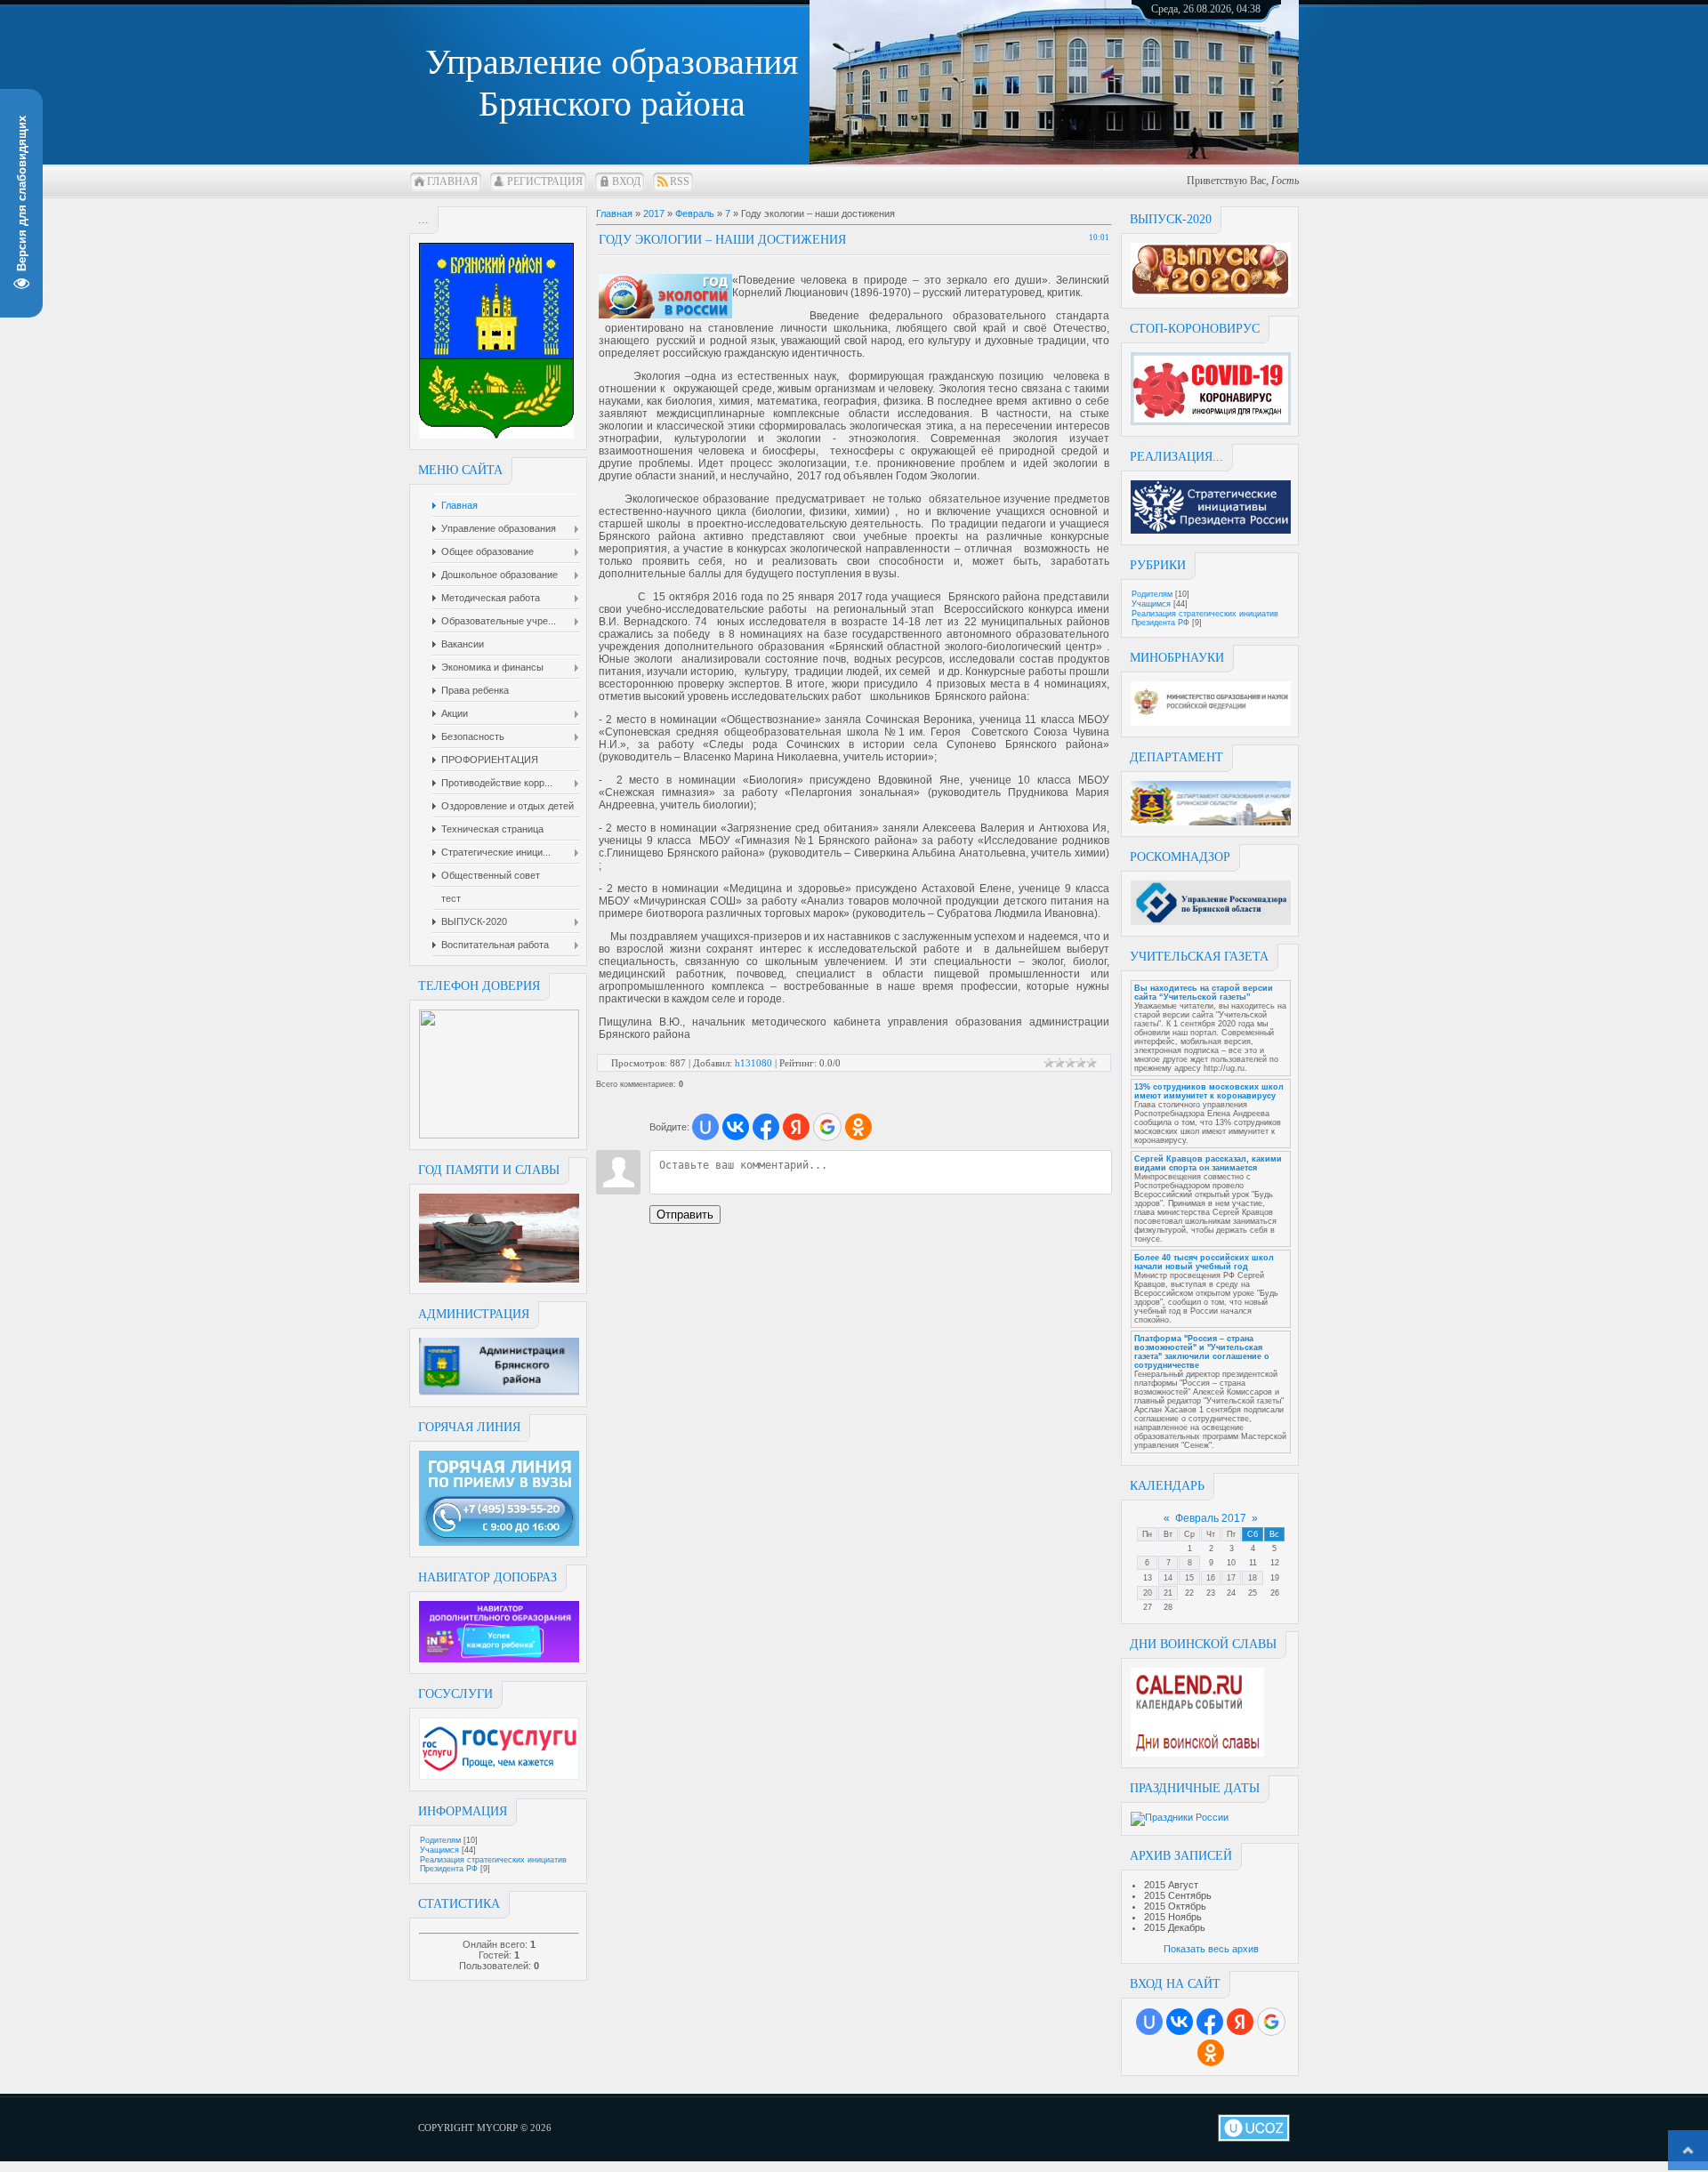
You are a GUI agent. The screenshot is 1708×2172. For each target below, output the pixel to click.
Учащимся (439, 1850)
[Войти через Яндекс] (1240, 2022)
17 (1231, 1578)
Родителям (440, 1840)
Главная (452, 181)
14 (1168, 1578)
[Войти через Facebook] (1210, 2022)
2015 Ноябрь (1173, 1917)
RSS (680, 181)
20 (1148, 1593)
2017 (654, 213)
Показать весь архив (1211, 1949)
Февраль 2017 (1211, 1518)
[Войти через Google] (1271, 2022)
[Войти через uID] (1149, 2022)
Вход (626, 181)
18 (1253, 1578)
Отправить (685, 1215)
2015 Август (1171, 1885)
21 (1168, 1593)
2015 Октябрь (1175, 1906)
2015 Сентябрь (1178, 1895)
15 (1189, 1578)
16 (1211, 1578)
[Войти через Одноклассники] (1211, 2053)
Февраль (695, 213)
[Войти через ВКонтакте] (1180, 2022)
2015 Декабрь (1175, 1927)
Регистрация (545, 181)
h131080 (753, 1063)
